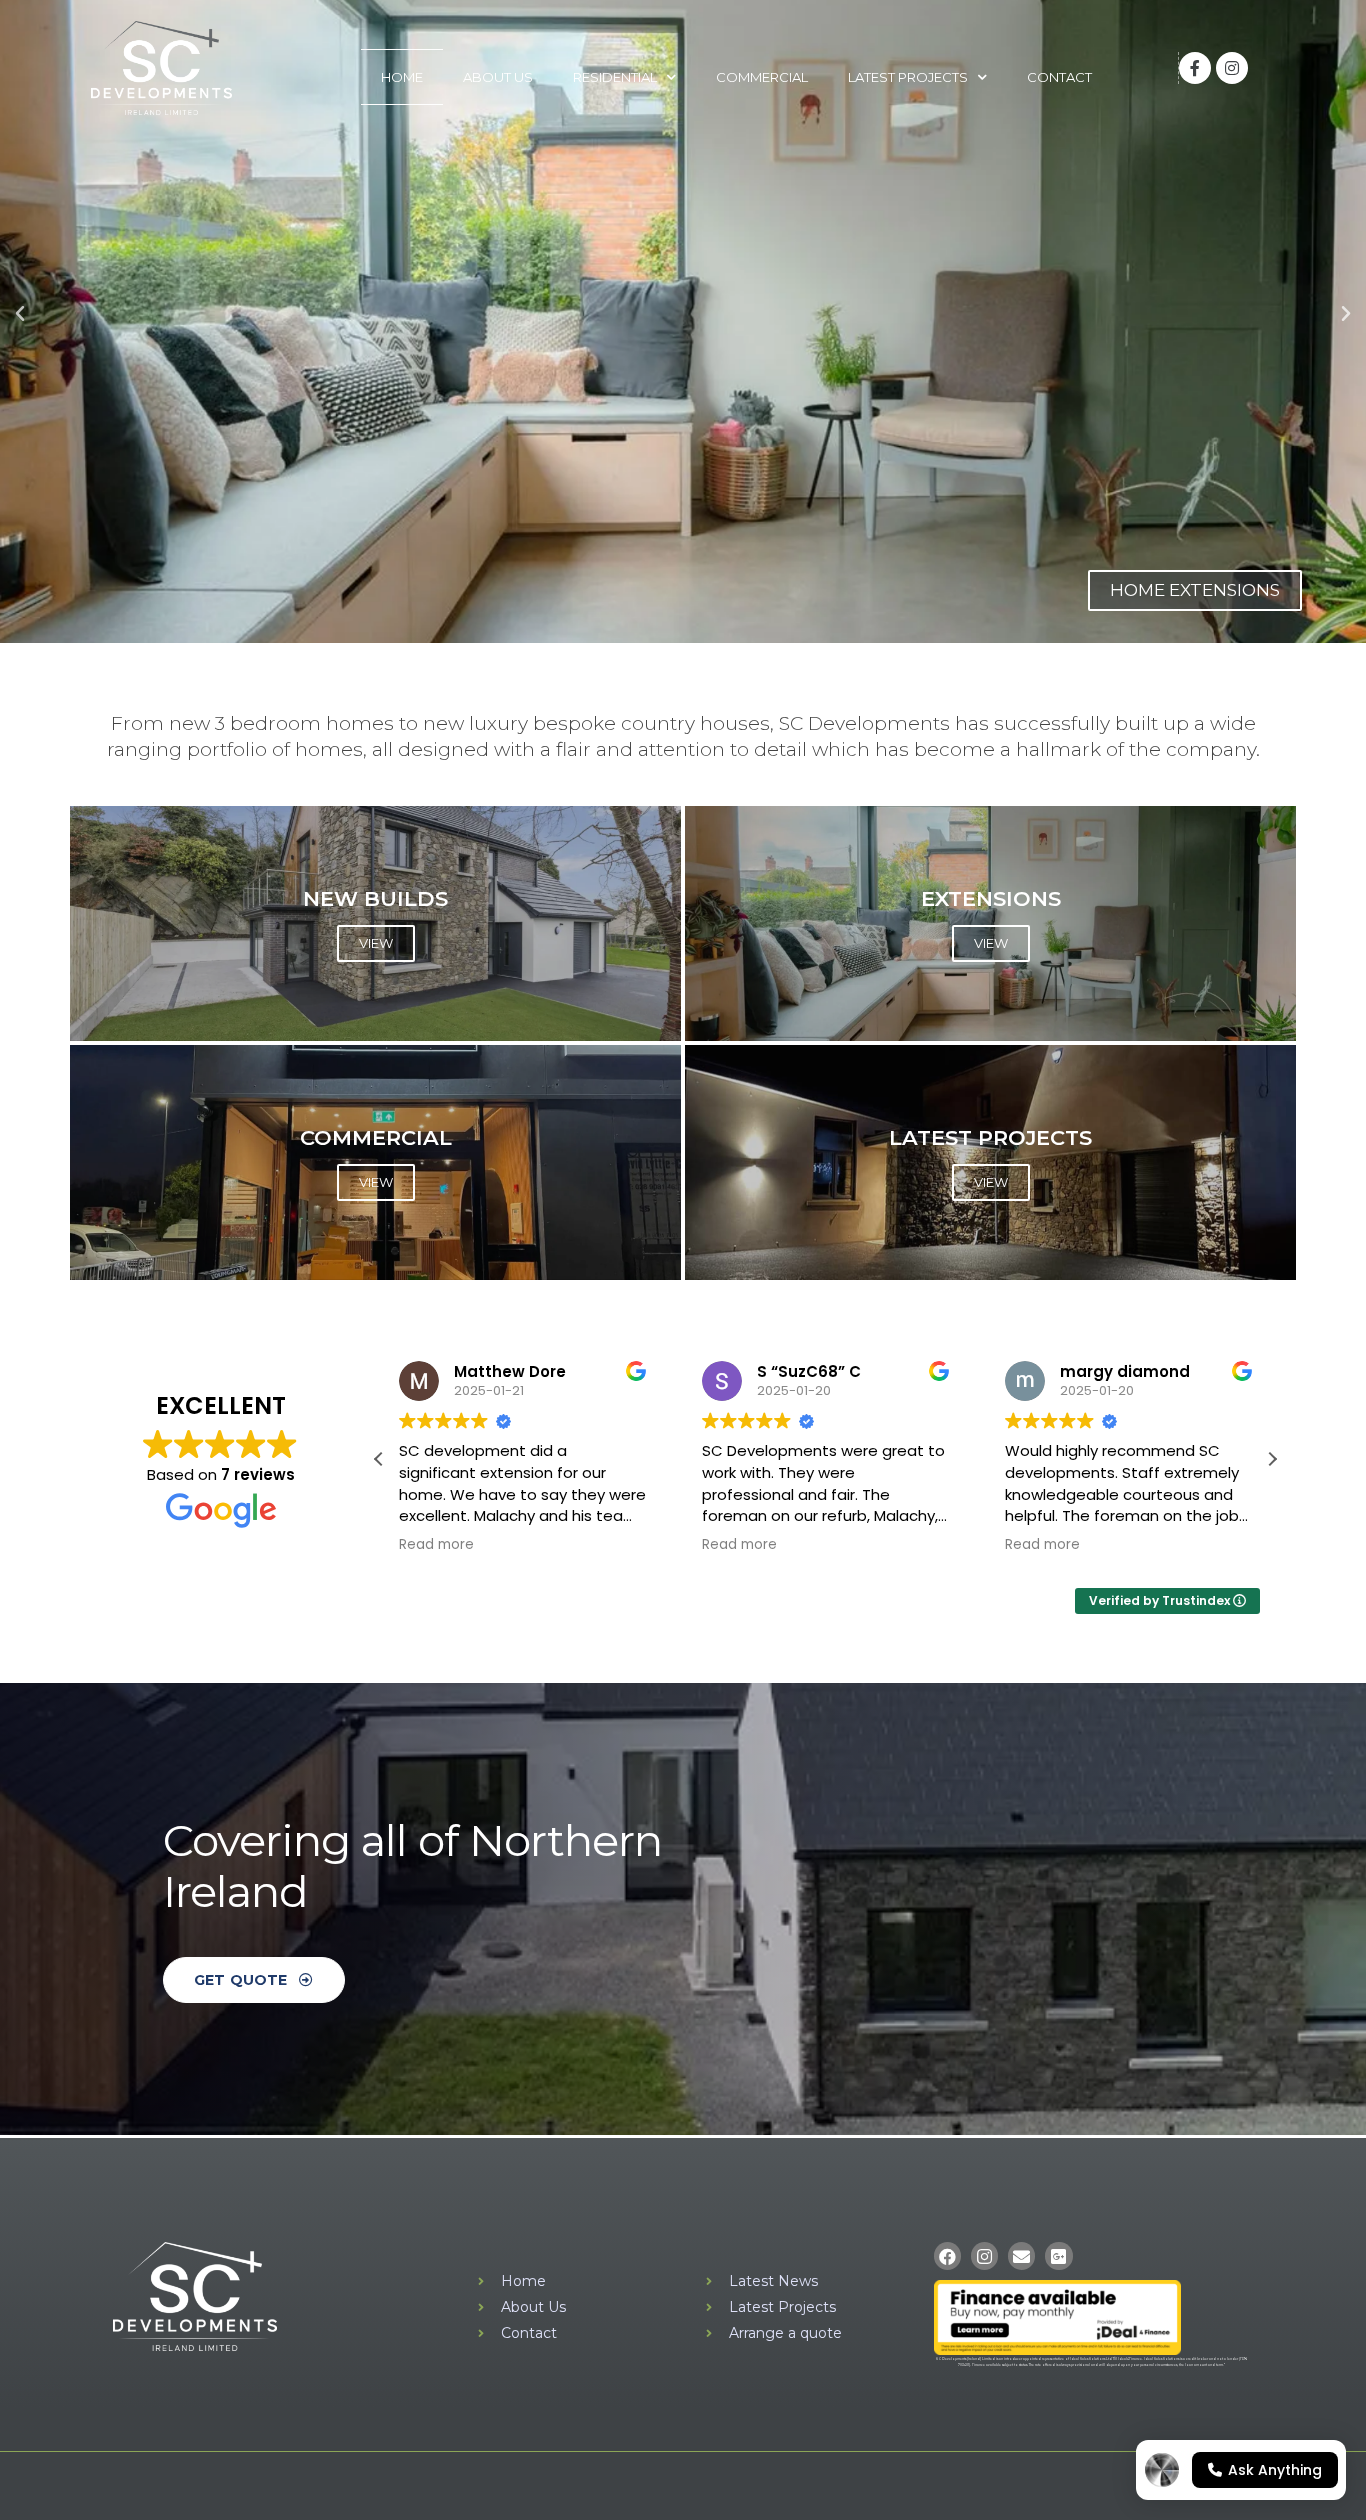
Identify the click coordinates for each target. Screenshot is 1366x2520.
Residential (615, 77)
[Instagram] (1232, 68)
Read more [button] (436, 1545)
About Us (498, 77)
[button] (20, 314)
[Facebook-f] (1195, 68)
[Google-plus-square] (1058, 2255)
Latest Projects (908, 77)
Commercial (762, 77)
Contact (1059, 77)
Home (402, 77)
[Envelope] (1021, 2255)
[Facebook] (947, 2255)
